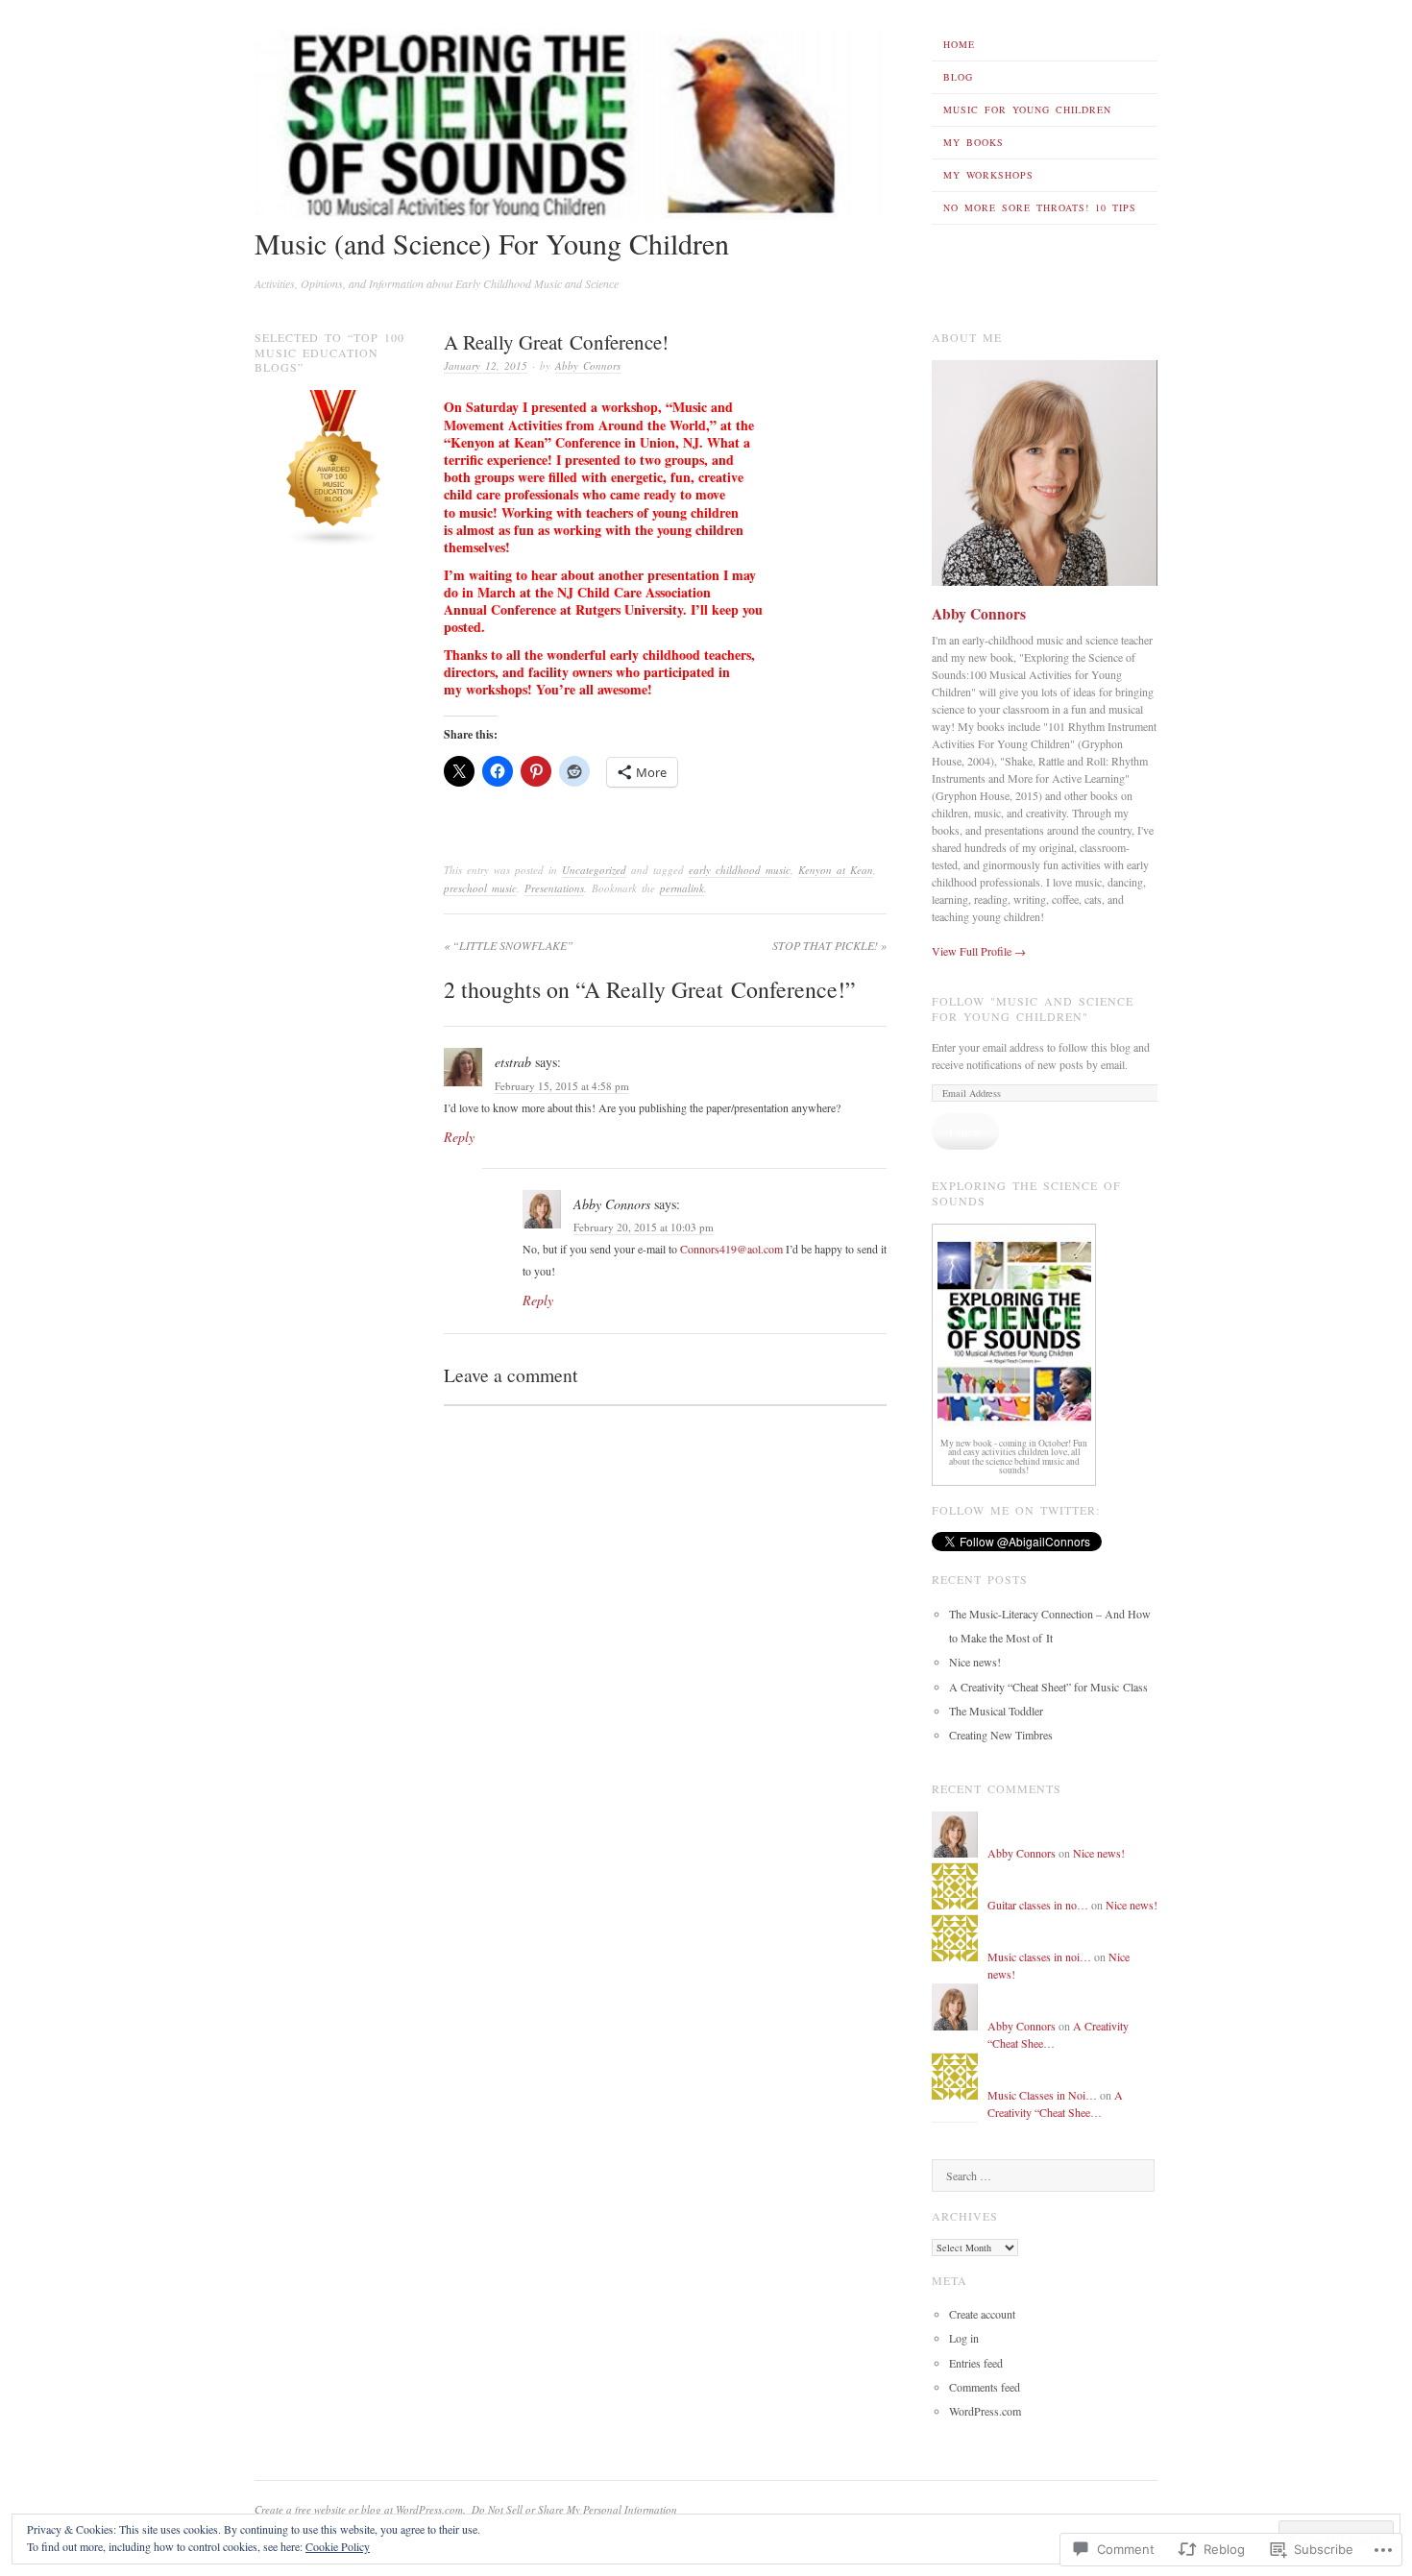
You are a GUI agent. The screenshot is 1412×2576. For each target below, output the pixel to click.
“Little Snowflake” (509, 945)
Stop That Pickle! (829, 945)
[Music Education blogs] (334, 543)
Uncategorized (594, 870)
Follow (965, 1131)
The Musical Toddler (996, 1711)
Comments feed (985, 2387)
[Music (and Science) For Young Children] (571, 215)
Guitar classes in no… (1038, 1905)
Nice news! (975, 1662)
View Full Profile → (979, 951)
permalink (682, 888)
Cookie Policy (338, 2546)
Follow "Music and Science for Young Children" (1033, 1009)
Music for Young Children (1027, 109)
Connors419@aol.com (731, 1249)
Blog (958, 77)
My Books (974, 142)
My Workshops (988, 175)
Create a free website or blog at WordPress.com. (360, 2509)
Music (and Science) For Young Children (492, 243)
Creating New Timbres (1001, 1735)
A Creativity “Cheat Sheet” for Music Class (1048, 1687)
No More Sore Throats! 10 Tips (1040, 207)
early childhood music (740, 870)
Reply (459, 1137)
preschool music (480, 888)
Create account (982, 2314)
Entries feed (976, 2363)
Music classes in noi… (1039, 1956)
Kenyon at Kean (836, 870)
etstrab (513, 1062)
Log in (964, 2338)
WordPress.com (985, 2411)
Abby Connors (588, 365)
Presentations (554, 888)
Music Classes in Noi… (1042, 2095)
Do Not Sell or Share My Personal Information (574, 2509)
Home (959, 44)
